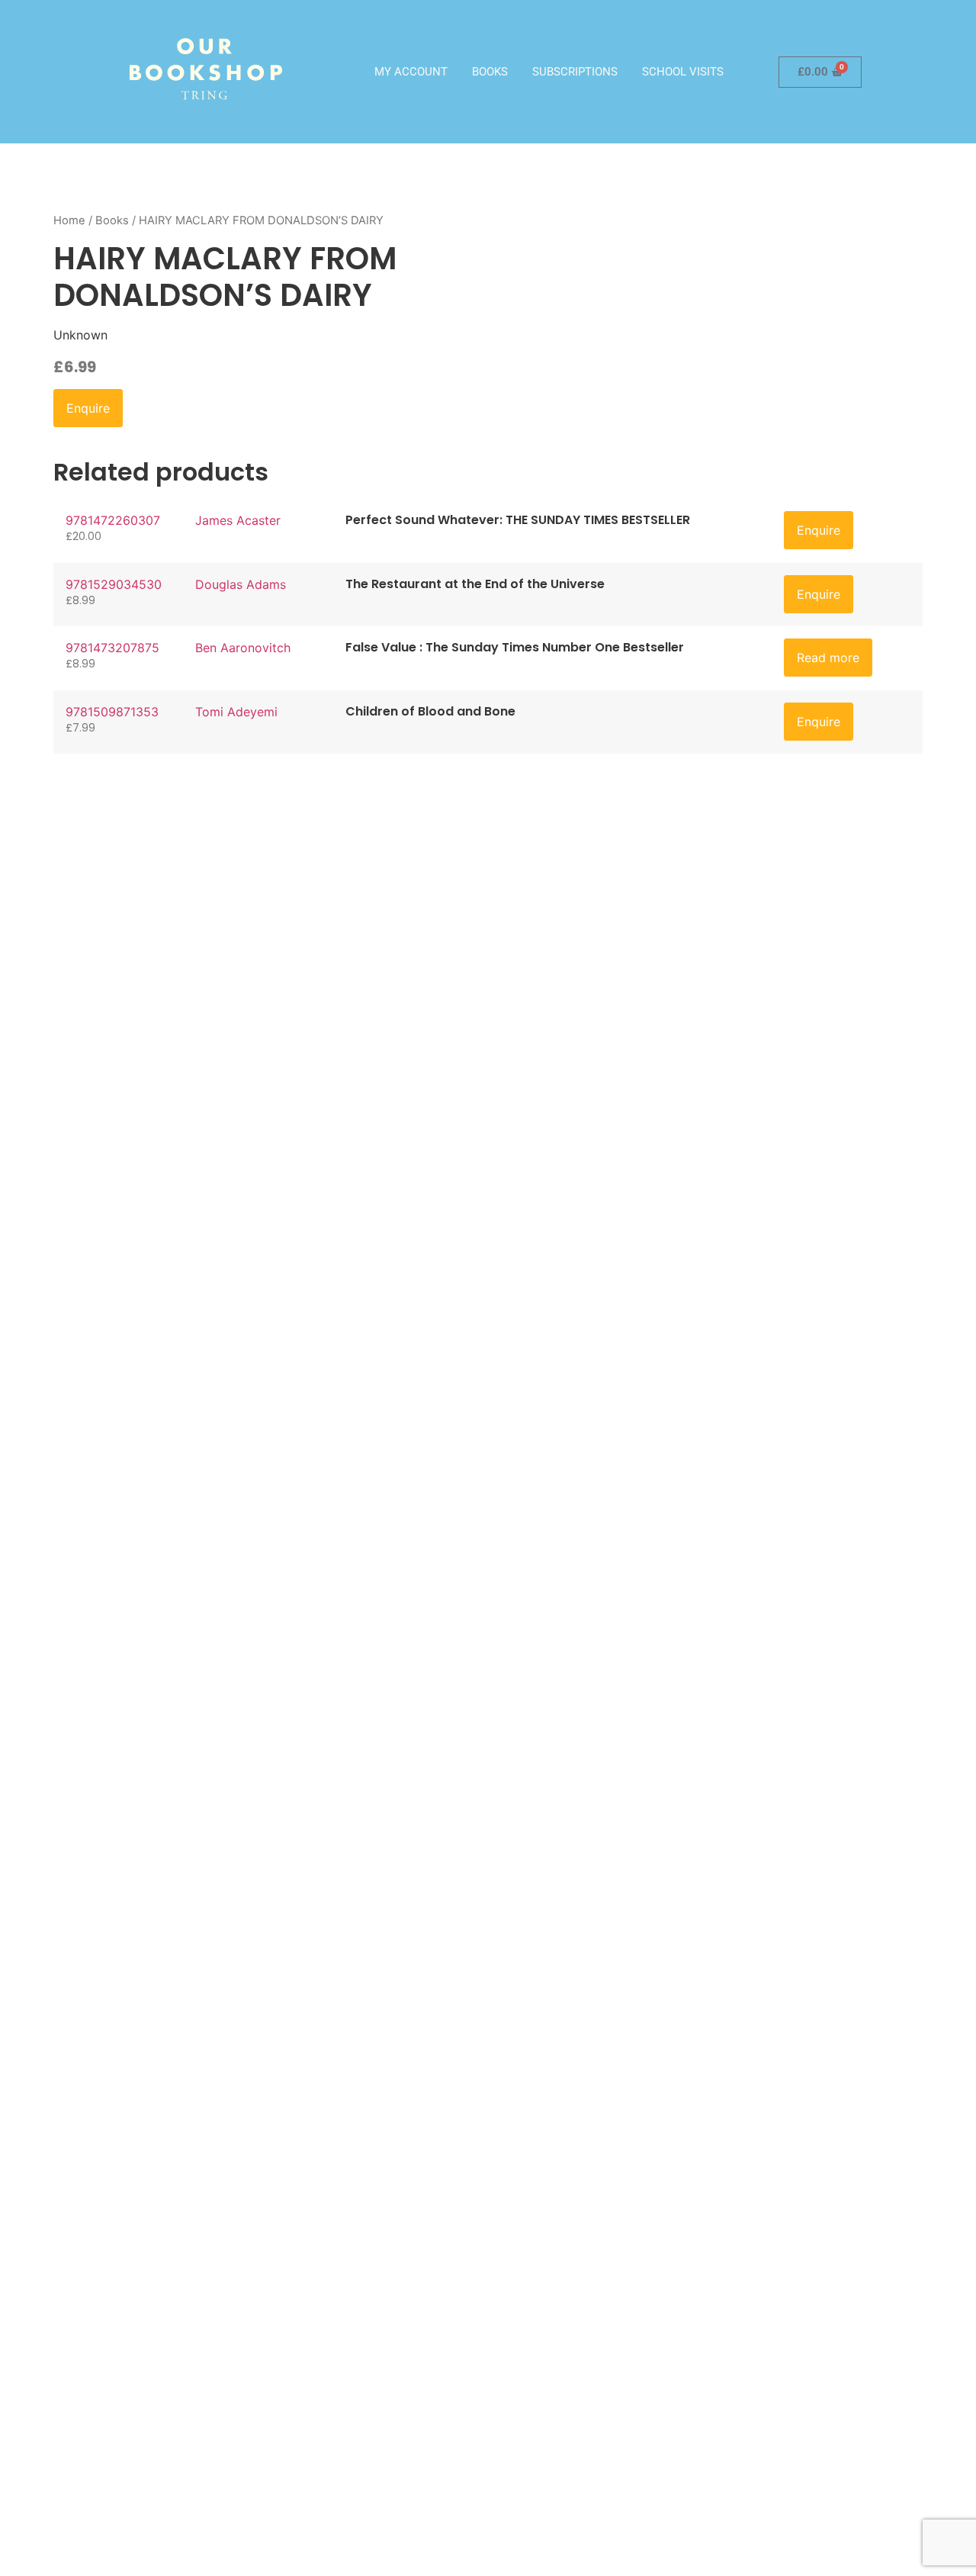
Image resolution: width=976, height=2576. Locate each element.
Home (69, 220)
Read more (828, 658)
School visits (683, 72)
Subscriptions (575, 72)
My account (411, 72)
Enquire (88, 408)
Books (490, 72)
